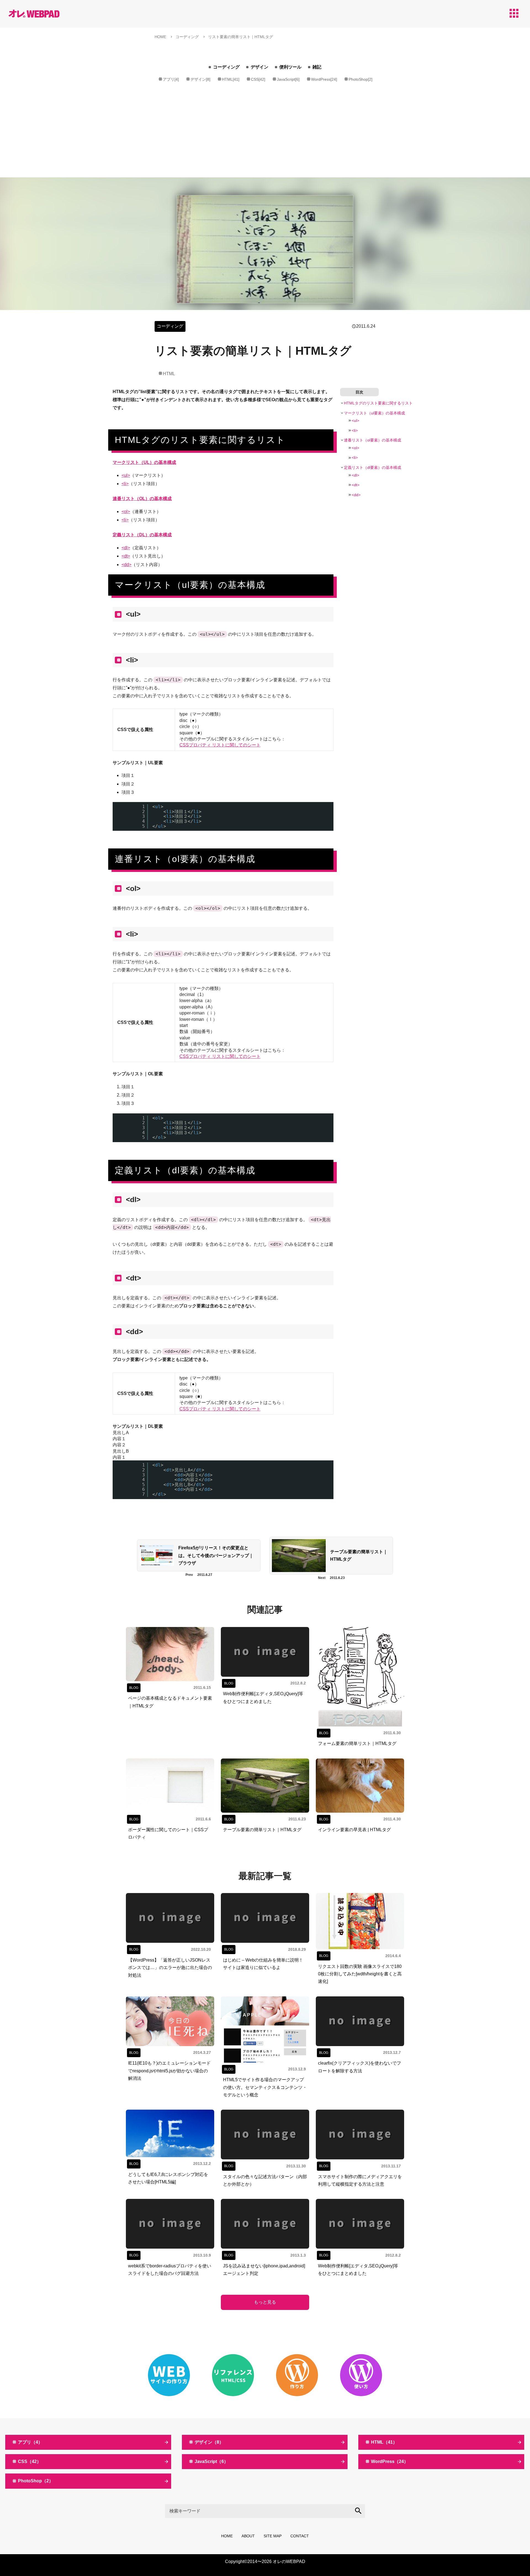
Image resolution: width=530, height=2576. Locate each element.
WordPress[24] (324, 79)
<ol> (126, 512)
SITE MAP (273, 2536)
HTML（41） (384, 2442)
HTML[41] (231, 79)
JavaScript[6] (288, 79)
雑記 (317, 67)
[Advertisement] (265, 136)
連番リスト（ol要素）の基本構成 (373, 440)
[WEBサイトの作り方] (169, 2375)
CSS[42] (258, 79)
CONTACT (300, 2536)
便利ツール (290, 67)
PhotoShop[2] (361, 79)
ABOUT (248, 2536)
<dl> (126, 548)
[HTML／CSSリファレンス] (233, 2375)
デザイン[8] (200, 79)
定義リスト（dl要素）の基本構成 (373, 467)
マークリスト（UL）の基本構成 (144, 462)
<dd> (126, 565)
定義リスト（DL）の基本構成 (142, 535)
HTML (169, 374)
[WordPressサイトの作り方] (297, 2375)
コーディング (226, 67)
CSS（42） (30, 2461)
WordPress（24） (390, 2461)
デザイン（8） (209, 2442)
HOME (227, 2536)
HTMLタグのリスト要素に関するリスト (378, 403)
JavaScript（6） (211, 2461)
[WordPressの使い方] (361, 2375)
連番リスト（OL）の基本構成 (142, 499)
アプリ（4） (30, 2442)
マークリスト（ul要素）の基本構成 (374, 413)
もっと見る (265, 2302)
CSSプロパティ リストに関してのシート (220, 745)
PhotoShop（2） (36, 2481)
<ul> (126, 475)
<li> (125, 484)
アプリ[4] (171, 79)
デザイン (259, 67)
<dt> (126, 556)
